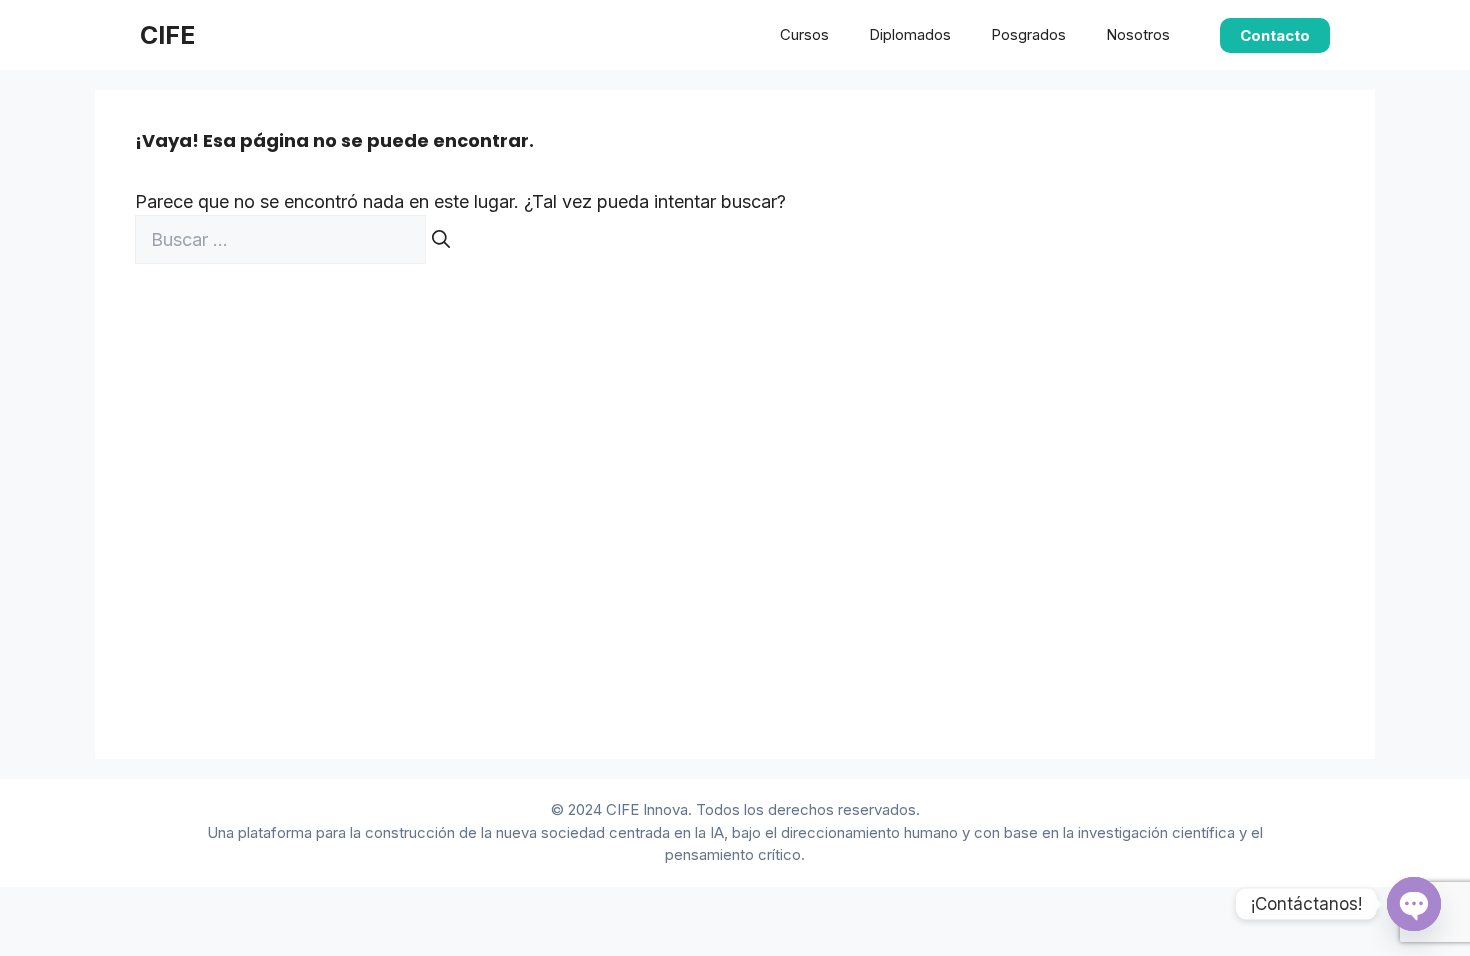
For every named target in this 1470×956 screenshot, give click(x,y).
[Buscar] (441, 239)
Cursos (804, 34)
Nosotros (1138, 34)
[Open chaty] (1414, 904)
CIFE (167, 35)
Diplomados (910, 34)
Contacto (1275, 35)
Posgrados (1028, 34)
